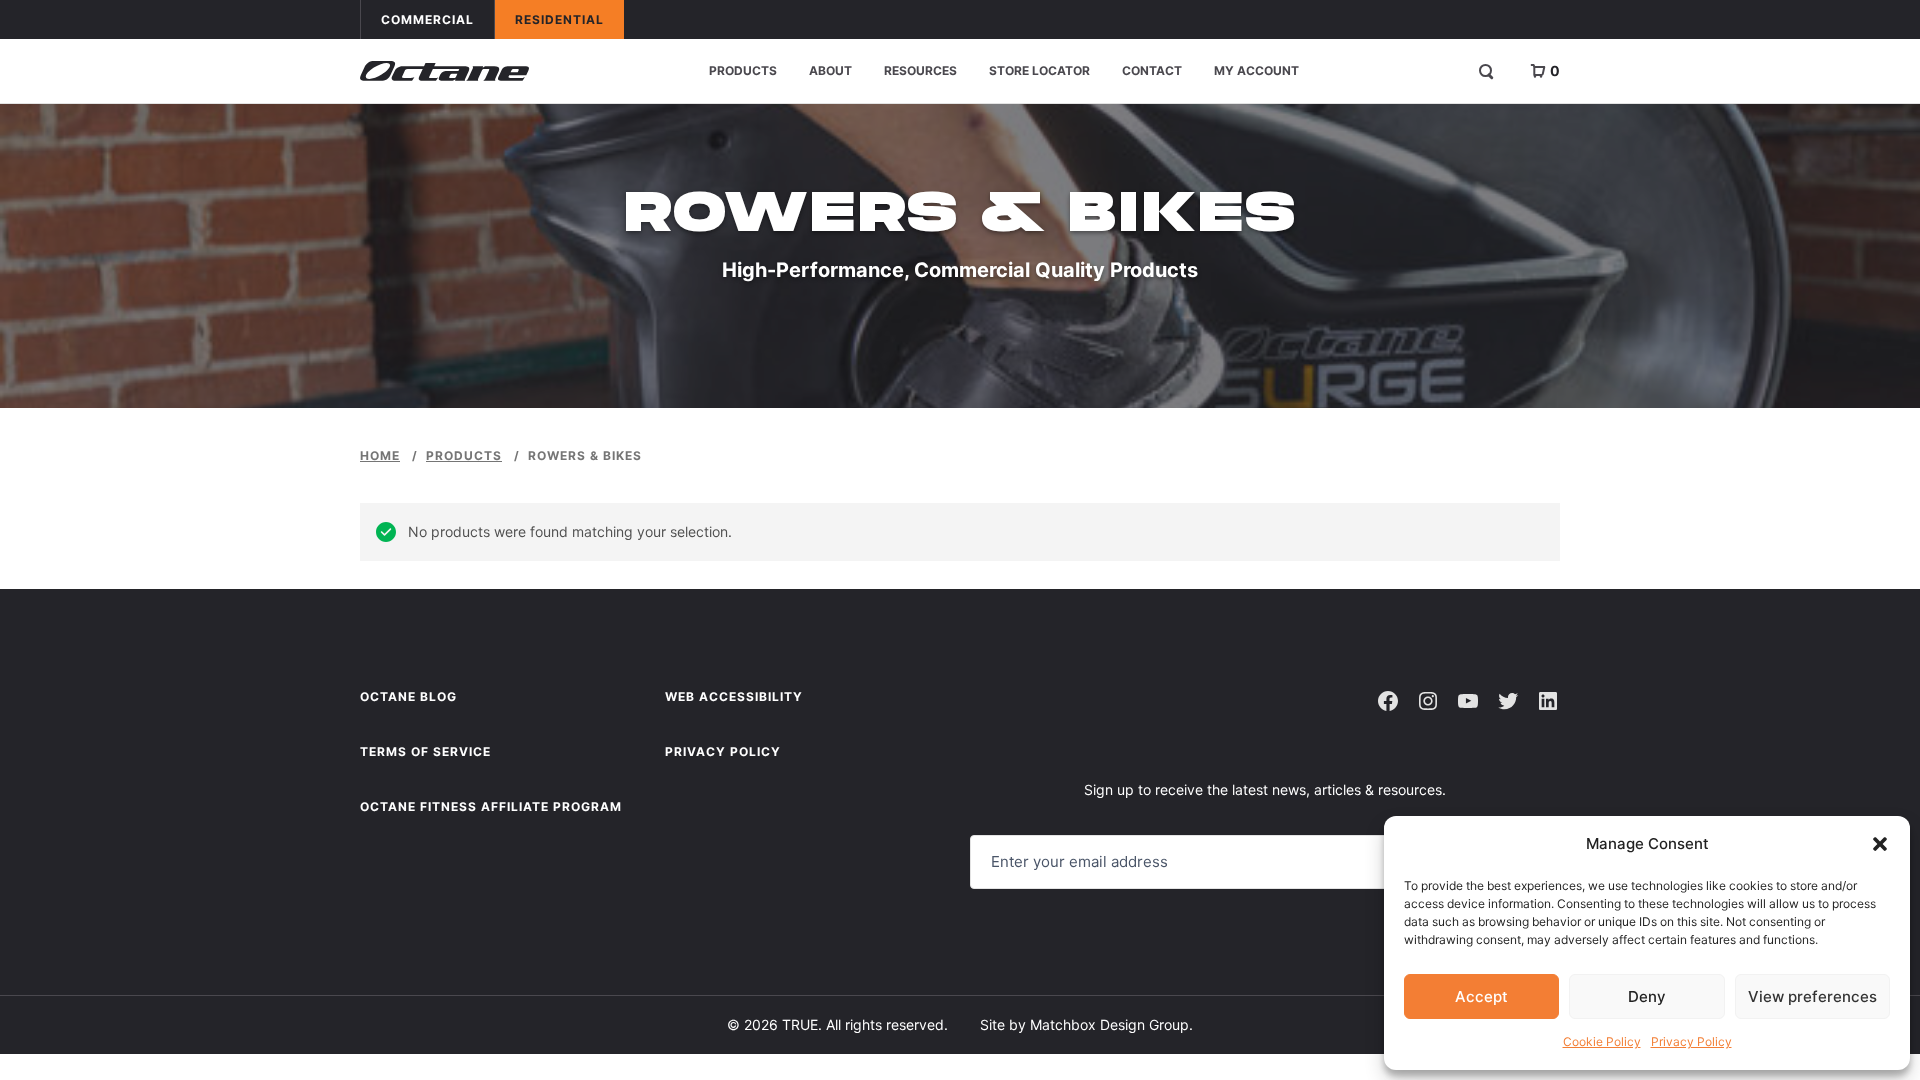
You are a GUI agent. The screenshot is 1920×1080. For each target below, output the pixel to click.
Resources (920, 70)
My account (1256, 70)
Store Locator (1039, 70)
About (830, 70)
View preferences (1812, 996)
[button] (1880, 844)
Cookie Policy (1602, 1041)
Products (743, 70)
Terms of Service (425, 751)
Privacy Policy (1691, 1041)
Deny (1647, 996)
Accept (1481, 996)
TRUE (800, 1024)
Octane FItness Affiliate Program (491, 806)
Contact (1152, 70)
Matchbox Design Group (1109, 1024)
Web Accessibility (734, 696)
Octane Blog (408, 696)
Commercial (437, 19)
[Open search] (1486, 71)
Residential (569, 19)
